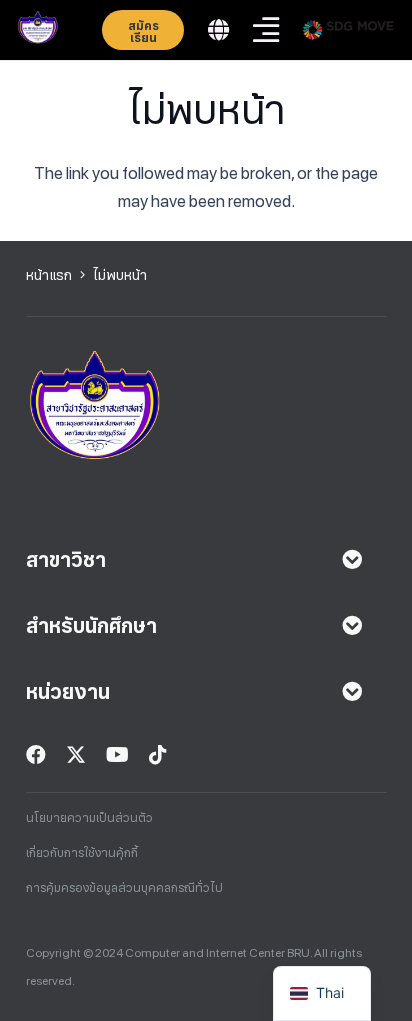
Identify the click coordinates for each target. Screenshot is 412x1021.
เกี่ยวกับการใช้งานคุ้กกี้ (82, 853)
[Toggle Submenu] (352, 560)
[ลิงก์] (38, 30)
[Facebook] (36, 755)
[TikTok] (158, 755)
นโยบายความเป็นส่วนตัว (89, 818)
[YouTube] (117, 755)
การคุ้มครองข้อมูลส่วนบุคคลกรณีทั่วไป (124, 888)
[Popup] (218, 30)
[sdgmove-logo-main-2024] (348, 30)
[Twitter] (76, 755)
